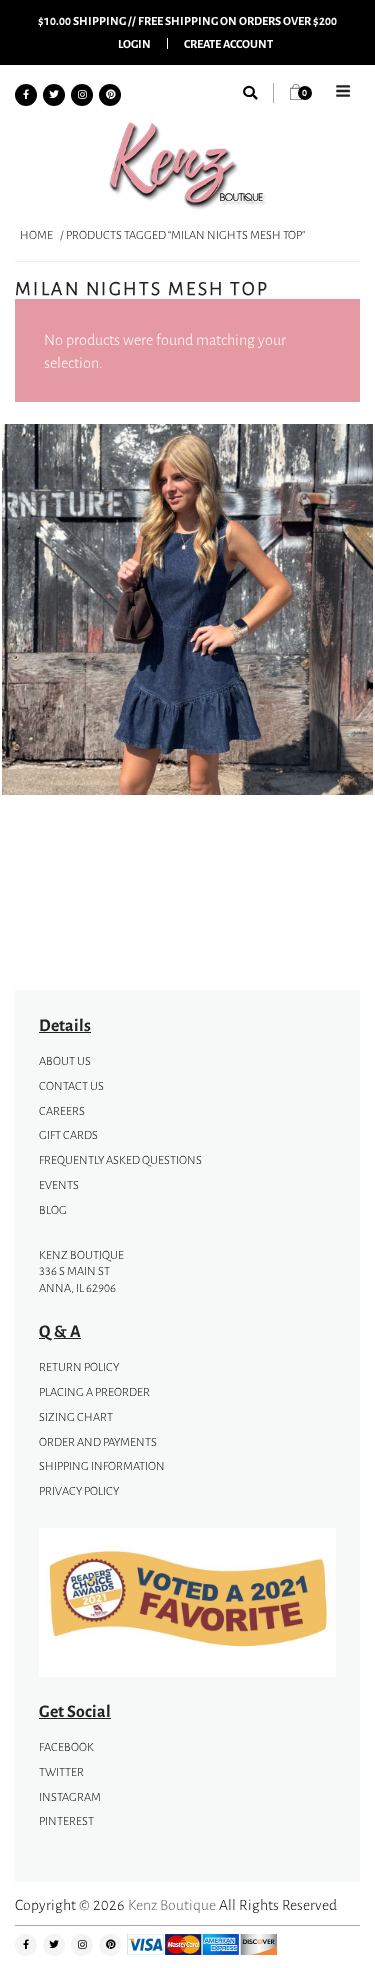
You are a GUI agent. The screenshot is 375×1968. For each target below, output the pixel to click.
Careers (62, 1111)
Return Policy (79, 1367)
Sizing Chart (76, 1417)
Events (59, 1185)
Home (36, 235)
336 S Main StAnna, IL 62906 (77, 1279)
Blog (53, 1210)
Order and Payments (98, 1442)
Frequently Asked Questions (120, 1160)
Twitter (61, 1772)
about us (65, 1061)
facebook (66, 1747)
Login (134, 43)
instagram (70, 1797)
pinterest (66, 1821)
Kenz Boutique (172, 1904)
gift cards (68, 1135)
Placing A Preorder (94, 1392)
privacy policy (79, 1491)
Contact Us (71, 1086)
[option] (187, 612)
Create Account (228, 43)
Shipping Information (102, 1466)
